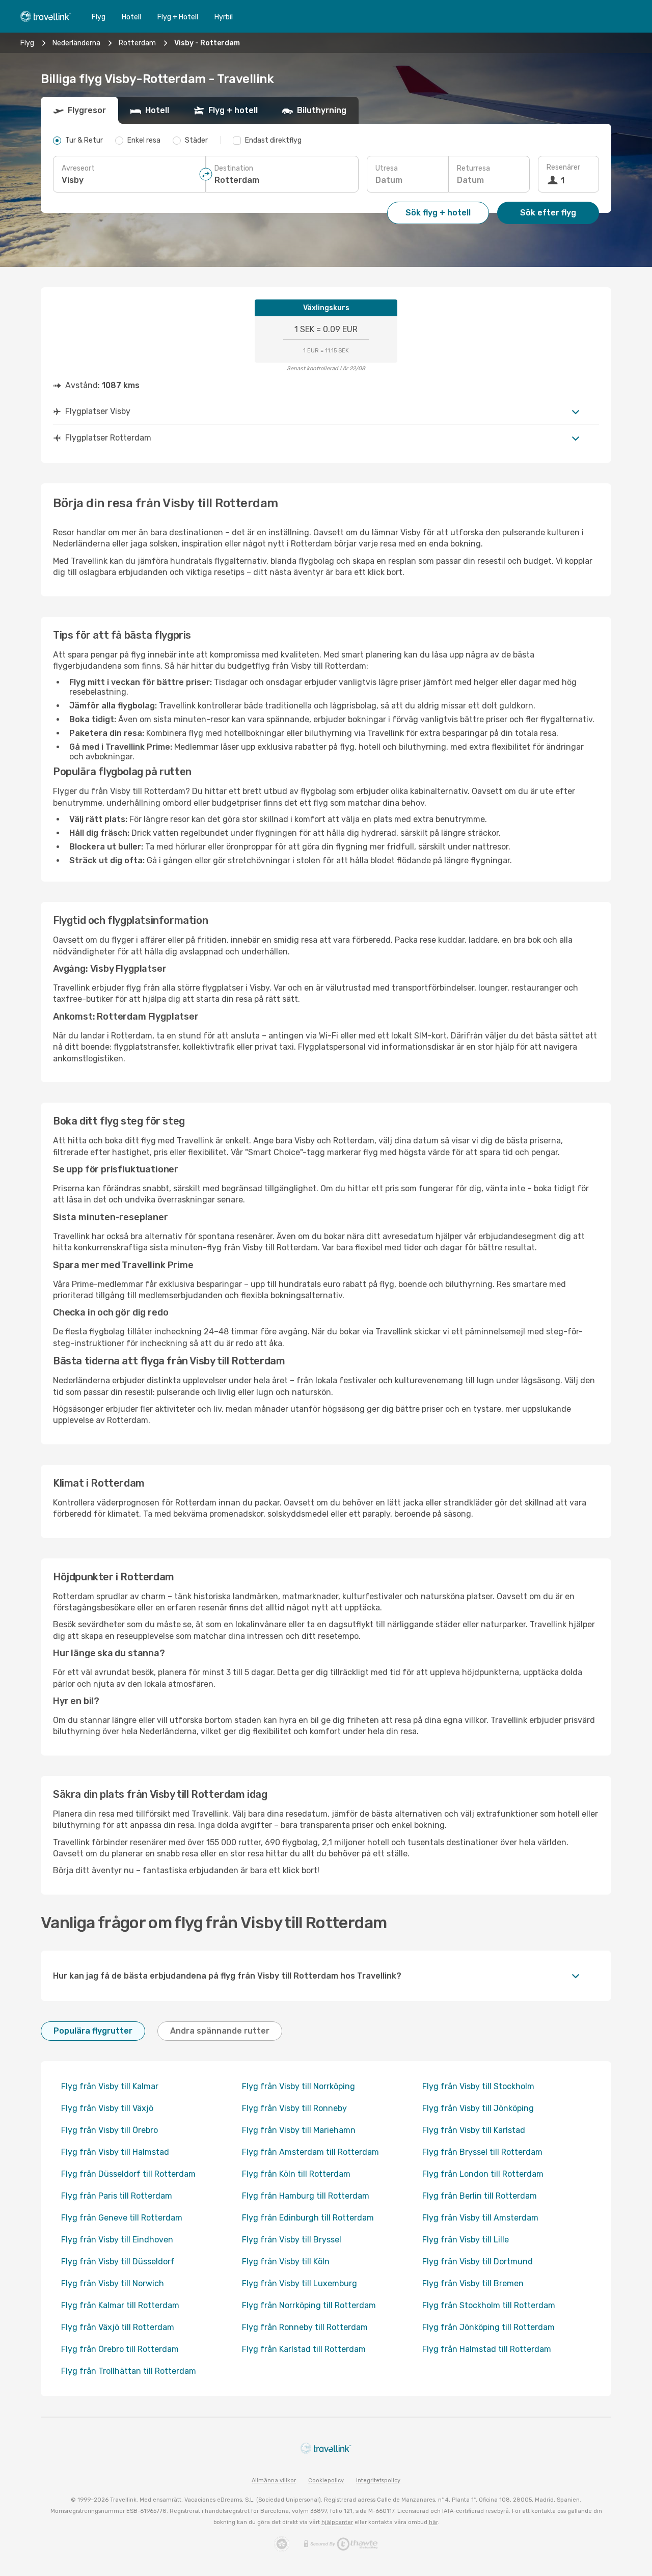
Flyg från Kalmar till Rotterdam (120, 2305)
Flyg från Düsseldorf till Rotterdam (128, 2174)
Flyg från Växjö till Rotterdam (118, 2327)
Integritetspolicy (378, 2481)
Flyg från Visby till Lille (466, 2240)
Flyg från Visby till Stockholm (478, 2086)
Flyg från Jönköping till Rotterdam (488, 2327)
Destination (234, 168)
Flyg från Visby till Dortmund (478, 2262)
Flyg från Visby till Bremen (473, 2283)
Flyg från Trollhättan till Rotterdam (129, 2371)
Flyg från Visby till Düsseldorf (118, 2262)
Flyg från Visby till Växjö (107, 2108)
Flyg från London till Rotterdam (483, 2174)
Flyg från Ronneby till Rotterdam (305, 2327)
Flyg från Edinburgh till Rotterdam (308, 2218)
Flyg (99, 17)
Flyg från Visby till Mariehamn (299, 2130)
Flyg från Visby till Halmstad (115, 2152)
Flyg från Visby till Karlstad (474, 2130)
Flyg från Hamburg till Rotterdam (306, 2196)
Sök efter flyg (548, 213)
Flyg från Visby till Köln (286, 2262)
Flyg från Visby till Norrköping (298, 2086)
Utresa (387, 168)
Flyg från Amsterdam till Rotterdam (310, 2152)
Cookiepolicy (326, 2481)
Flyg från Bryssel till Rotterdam (482, 2152)
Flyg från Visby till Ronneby (294, 2108)
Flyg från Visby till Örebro (110, 2130)
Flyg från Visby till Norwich (113, 2283)
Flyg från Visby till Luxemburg (300, 2283)
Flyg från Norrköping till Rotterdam (309, 2305)
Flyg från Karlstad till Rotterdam (304, 2349)
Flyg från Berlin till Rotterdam (480, 2196)
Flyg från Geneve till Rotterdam (122, 2218)
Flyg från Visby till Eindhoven (117, 2240)
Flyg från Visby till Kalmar (110, 2086)
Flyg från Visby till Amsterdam (480, 2218)
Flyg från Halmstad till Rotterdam (487, 2349)
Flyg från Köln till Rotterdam (296, 2174)
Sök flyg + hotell (438, 213)
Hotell (131, 17)
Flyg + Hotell (178, 17)
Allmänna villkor (274, 2481)
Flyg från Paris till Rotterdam (117, 2196)
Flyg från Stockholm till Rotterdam (489, 2305)
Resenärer (563, 167)
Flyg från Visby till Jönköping (478, 2108)
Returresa (473, 168)
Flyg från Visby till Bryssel (292, 2240)
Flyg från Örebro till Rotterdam (120, 2349)
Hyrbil (224, 17)
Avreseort (78, 168)
